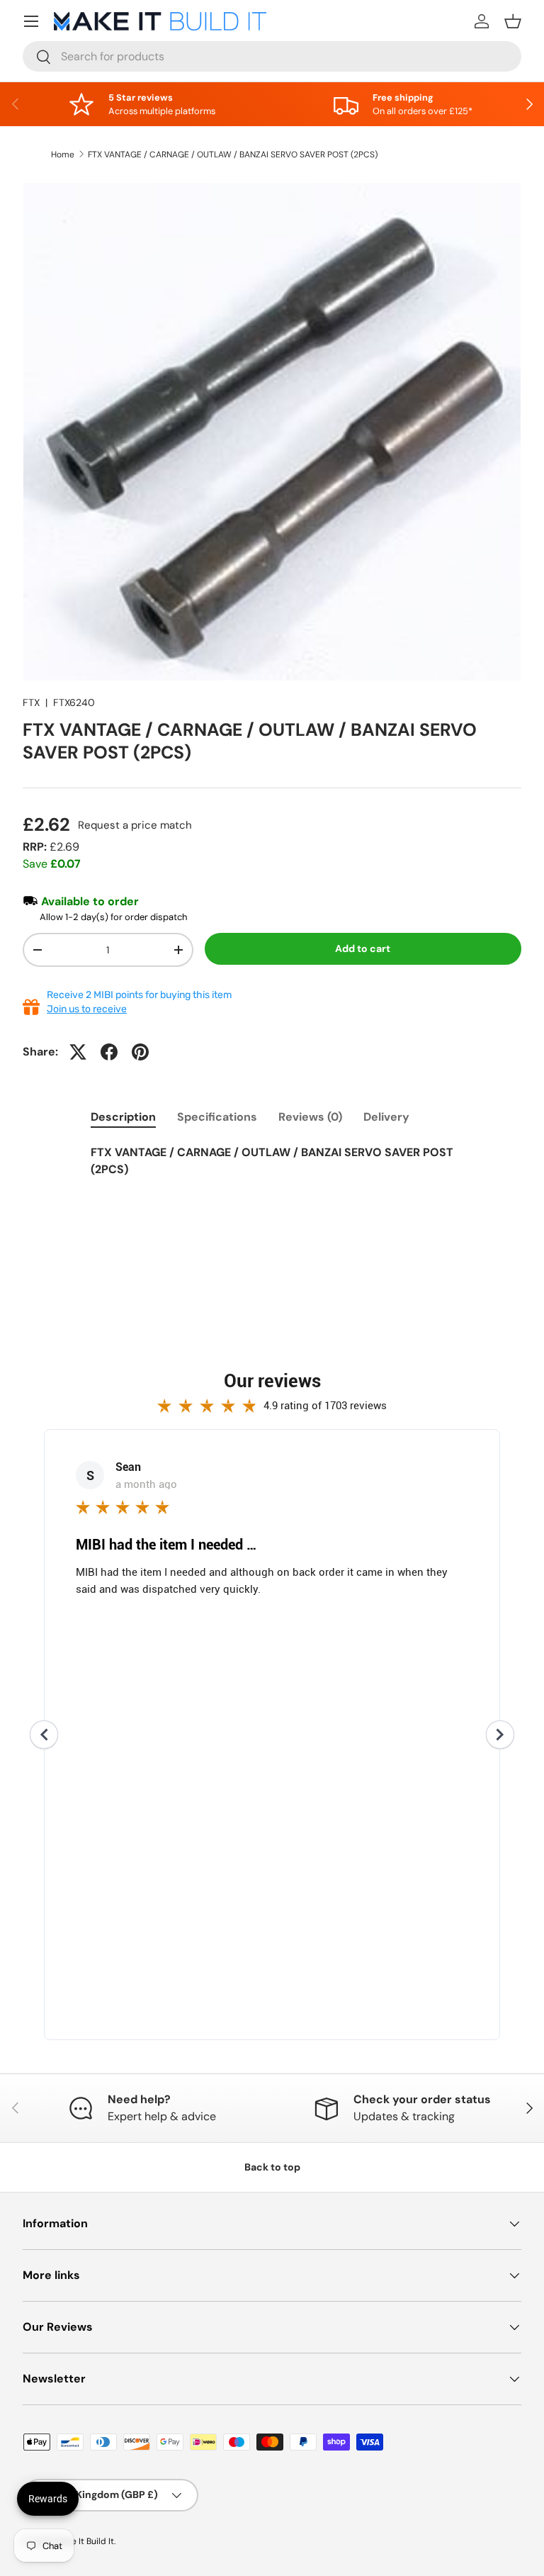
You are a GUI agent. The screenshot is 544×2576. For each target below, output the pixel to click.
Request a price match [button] (135, 825)
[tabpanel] (272, 1170)
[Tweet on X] (78, 1052)
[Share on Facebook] (109, 1052)
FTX (31, 702)
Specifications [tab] (217, 1117)
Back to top (272, 2167)
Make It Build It (85, 2541)
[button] (513, 21)
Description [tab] (123, 1117)
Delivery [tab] (386, 1117)
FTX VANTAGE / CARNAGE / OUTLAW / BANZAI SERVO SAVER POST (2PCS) (233, 155)
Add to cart (363, 948)
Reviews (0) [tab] (310, 1117)
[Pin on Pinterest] (140, 1052)
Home (63, 155)
